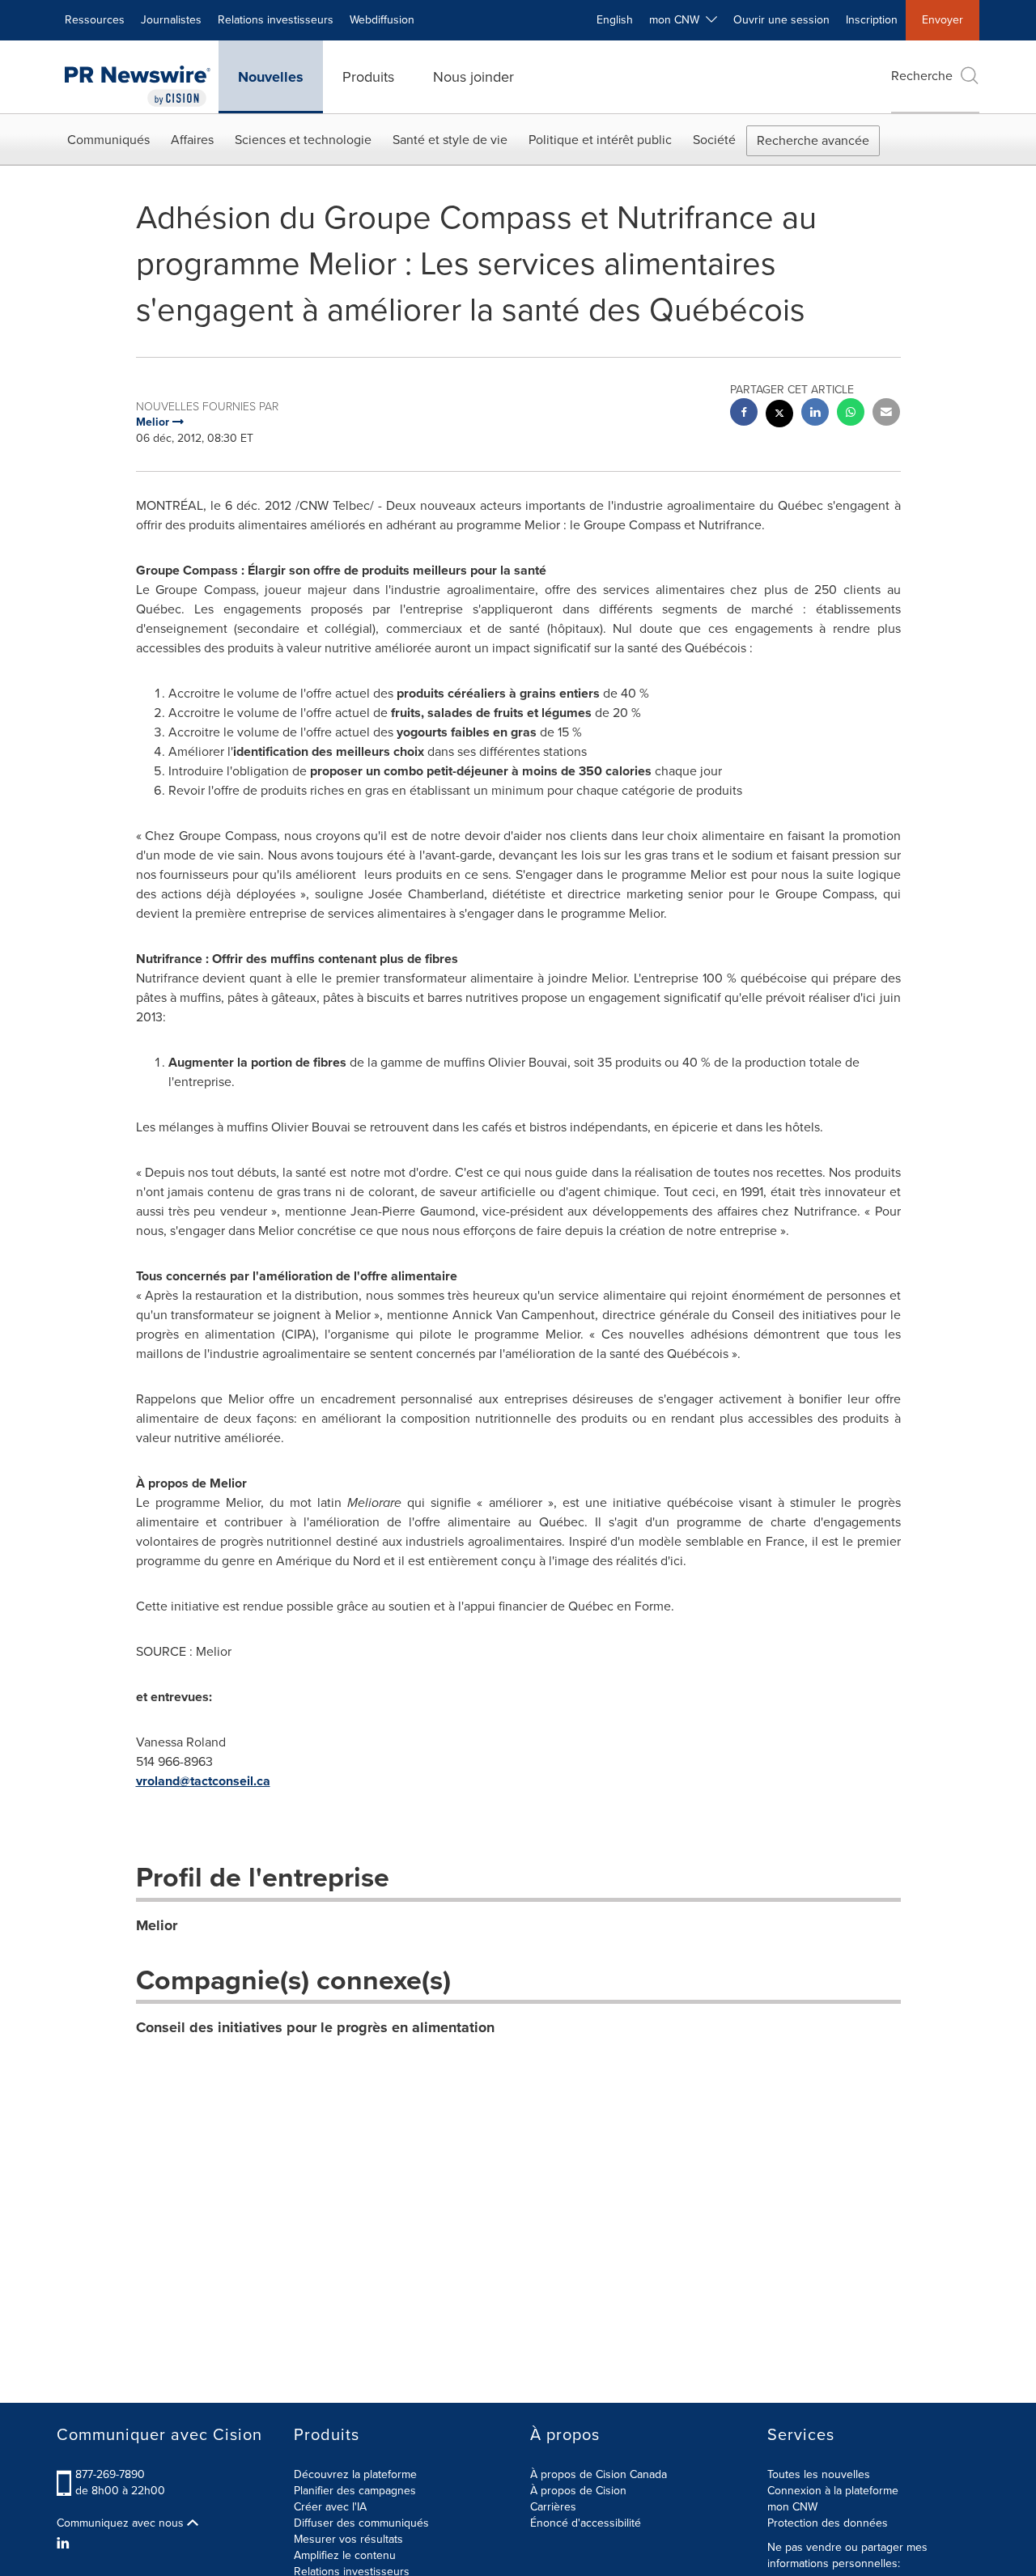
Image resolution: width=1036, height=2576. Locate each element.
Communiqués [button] (108, 140)
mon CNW (792, 2507)
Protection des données (828, 2523)
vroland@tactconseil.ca (203, 1781)
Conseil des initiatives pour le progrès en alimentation (315, 2027)
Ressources (95, 20)
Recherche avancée (813, 140)
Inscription (872, 20)
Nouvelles (271, 77)
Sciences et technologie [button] (303, 140)
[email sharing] (886, 414)
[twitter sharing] (779, 416)
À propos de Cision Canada (599, 2474)
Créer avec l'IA (330, 2507)
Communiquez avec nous (122, 2523)
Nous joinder (473, 77)
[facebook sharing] (744, 414)
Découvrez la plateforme (355, 2474)
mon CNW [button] (677, 20)
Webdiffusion (382, 20)
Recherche (922, 76)
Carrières (553, 2507)
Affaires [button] (192, 140)
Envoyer (943, 20)
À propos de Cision (578, 2491)
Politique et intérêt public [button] (600, 140)
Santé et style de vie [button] (450, 140)
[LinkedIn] (65, 2544)
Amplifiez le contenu (345, 2555)
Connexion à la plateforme (833, 2491)
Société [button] (714, 140)
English (615, 20)
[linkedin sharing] (815, 414)
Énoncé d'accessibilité (586, 2523)
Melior (157, 1925)
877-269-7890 (110, 2474)
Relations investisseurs (276, 20)
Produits (368, 77)
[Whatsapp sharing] (851, 414)
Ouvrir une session (781, 20)
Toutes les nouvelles (819, 2474)
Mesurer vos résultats (348, 2539)
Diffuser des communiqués (361, 2523)
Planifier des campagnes (355, 2491)
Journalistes (171, 20)
